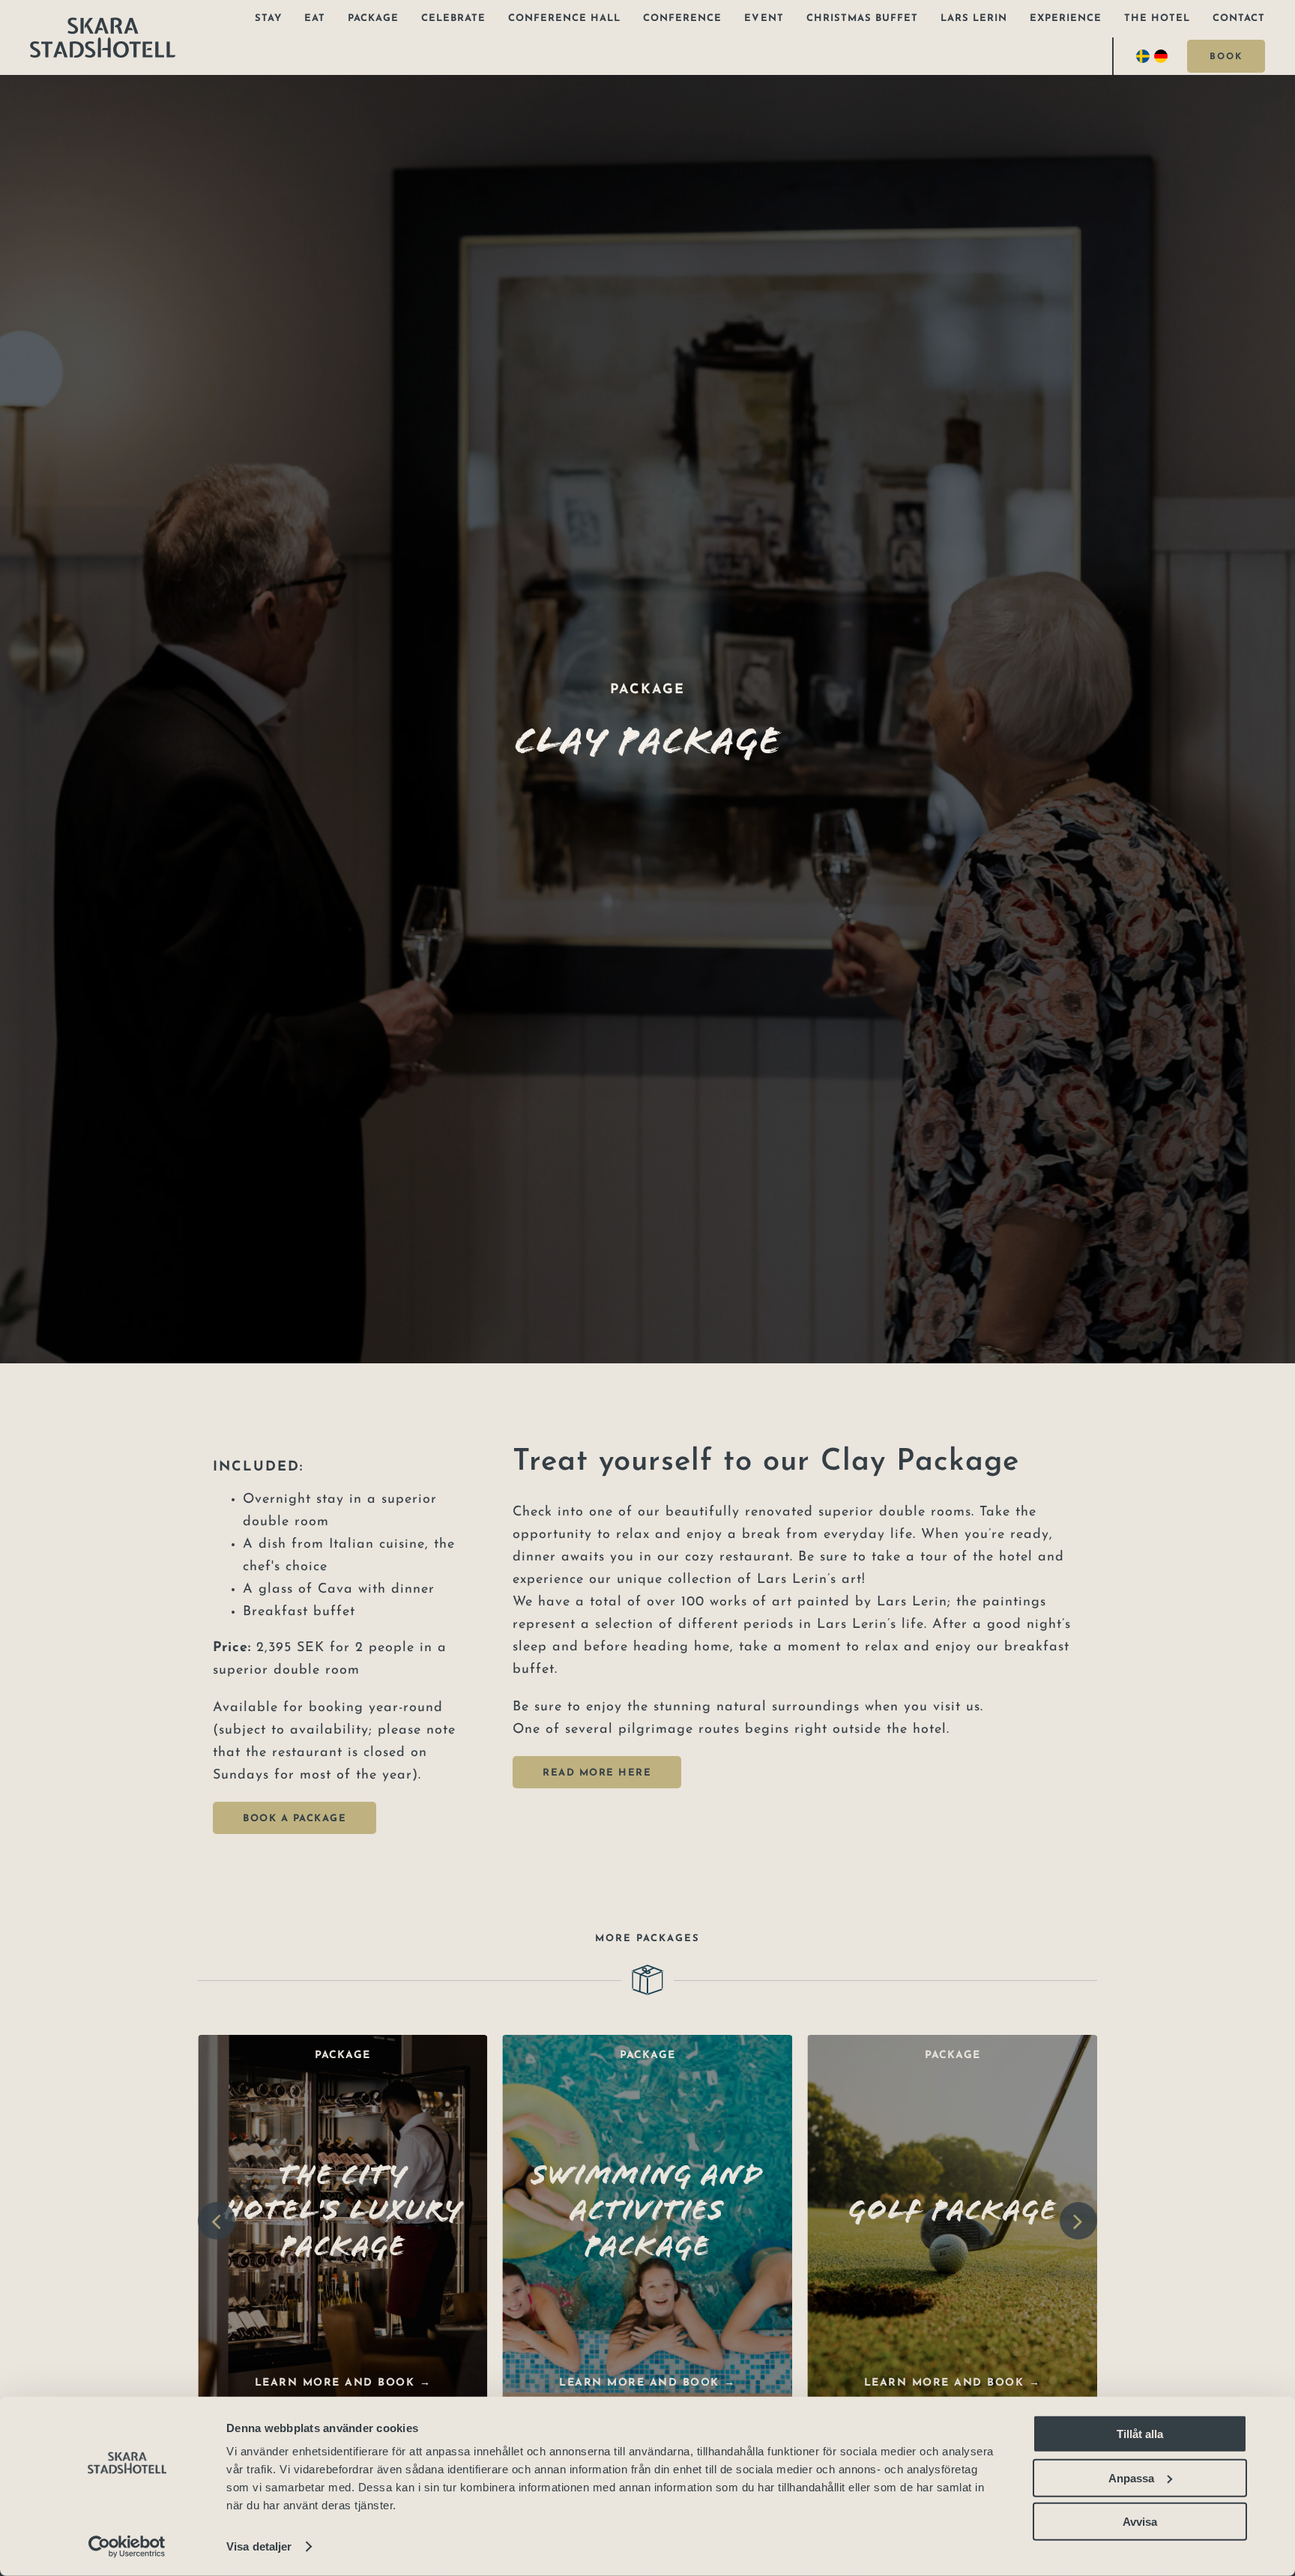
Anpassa (1131, 2477)
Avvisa (1140, 2522)
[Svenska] (1145, 56)
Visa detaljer (259, 2546)
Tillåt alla (1140, 2434)
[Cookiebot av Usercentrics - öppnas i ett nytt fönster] (127, 2547)
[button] (217, 2221)
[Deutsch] (1163, 56)
